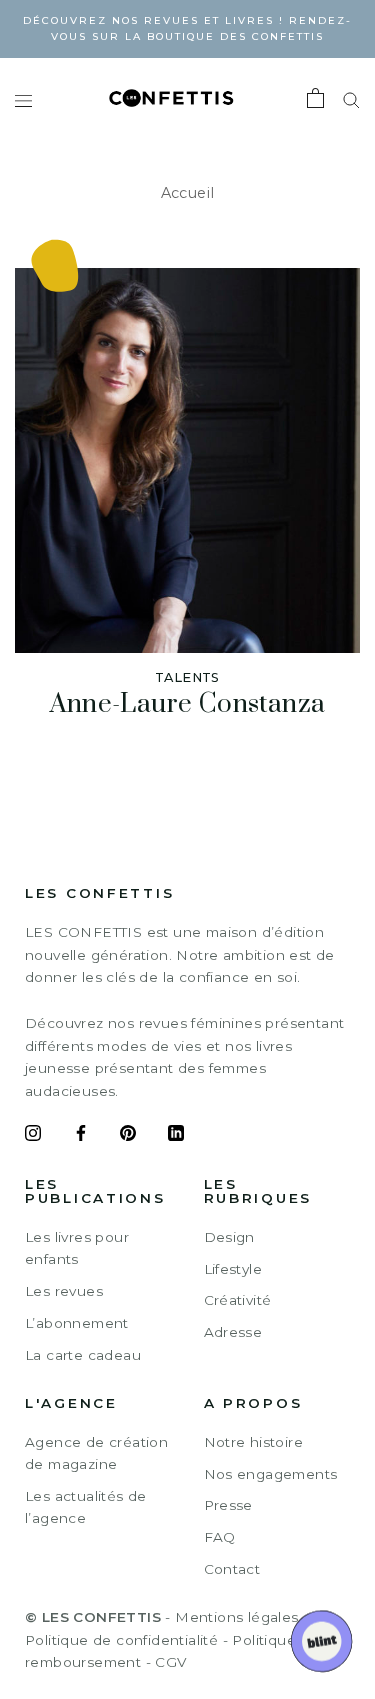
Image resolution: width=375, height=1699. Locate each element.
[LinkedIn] (176, 1136)
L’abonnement (77, 1323)
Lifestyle (233, 1269)
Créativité (238, 1300)
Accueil (188, 193)
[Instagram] (33, 1136)
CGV (170, 1662)
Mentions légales (236, 1617)
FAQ (220, 1537)
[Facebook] (81, 1136)
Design (229, 1237)
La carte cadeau (83, 1355)
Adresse (233, 1332)
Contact (232, 1569)
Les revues (64, 1291)
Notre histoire (254, 1442)
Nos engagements (271, 1474)
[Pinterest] (128, 1136)
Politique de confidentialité (121, 1640)
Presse (228, 1505)
